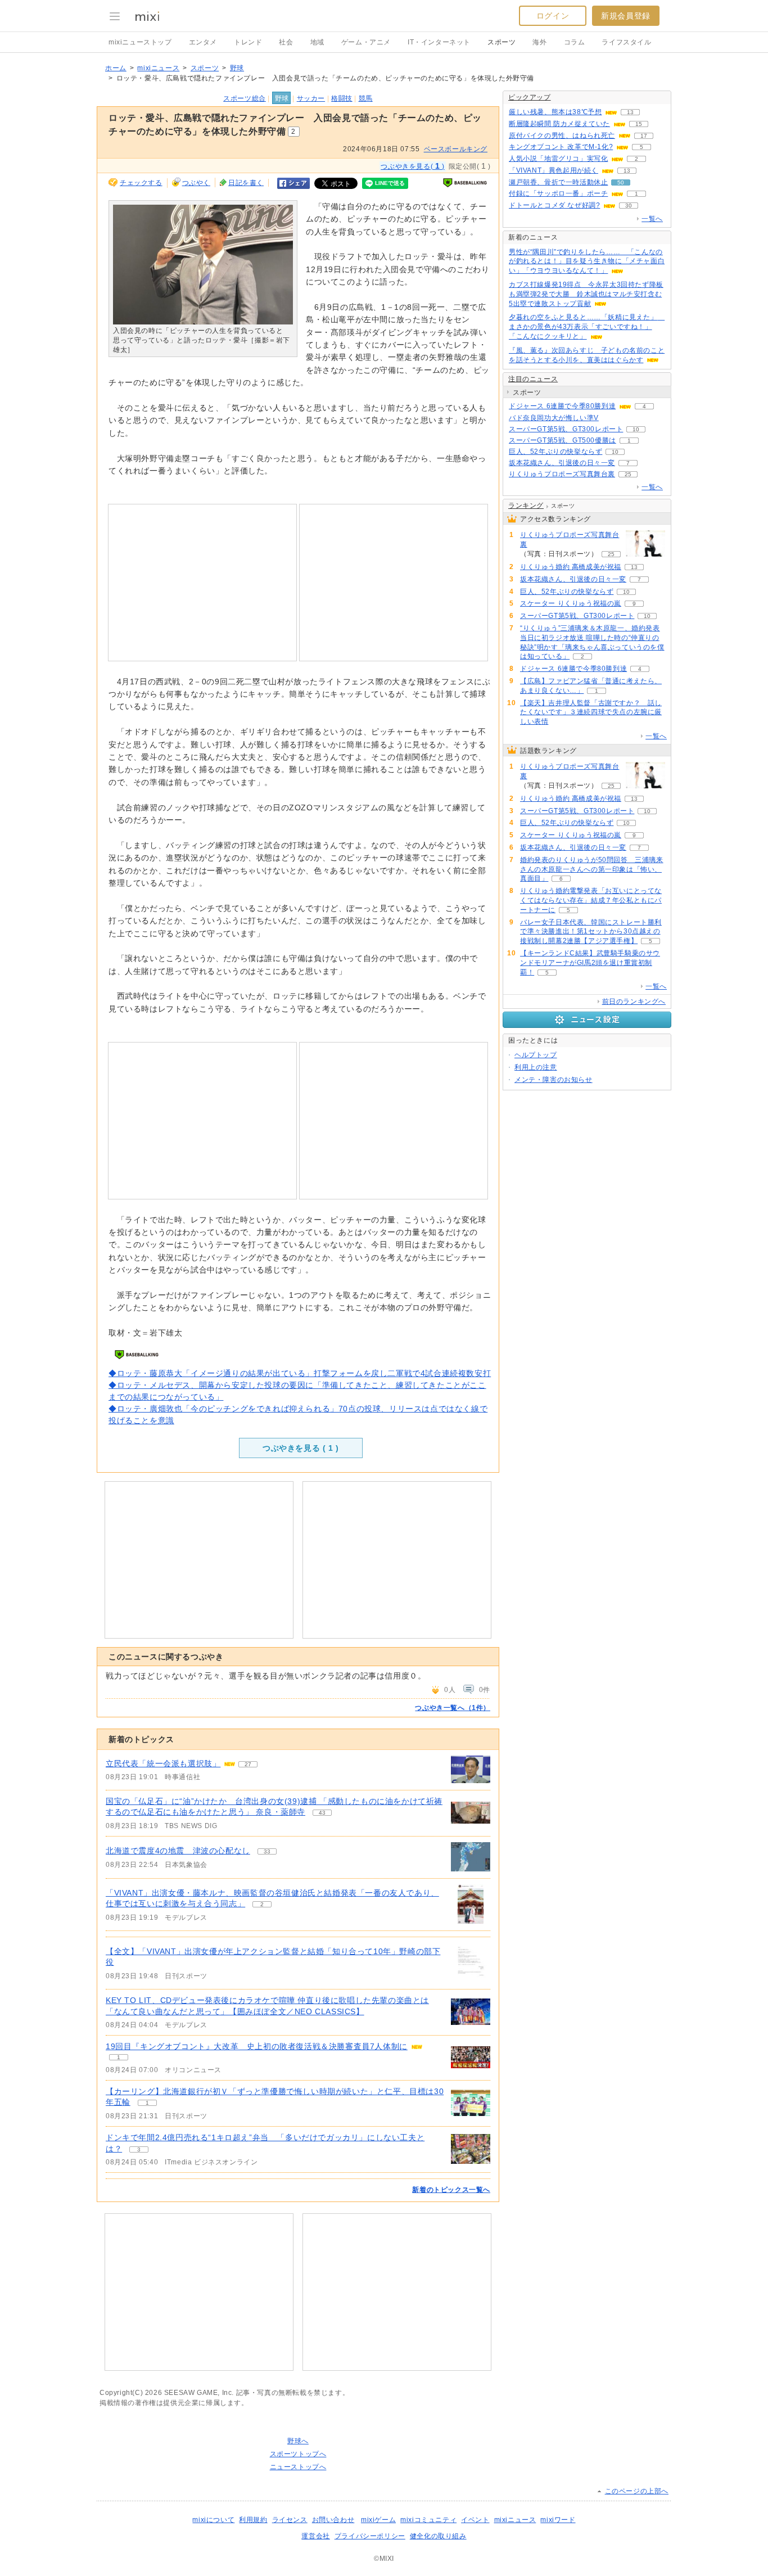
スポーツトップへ (298, 2454)
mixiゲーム (378, 2520)
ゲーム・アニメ (366, 42)
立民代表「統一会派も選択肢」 (163, 1763)
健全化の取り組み (438, 2536)
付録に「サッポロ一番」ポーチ (558, 193)
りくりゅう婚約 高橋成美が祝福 (571, 567)
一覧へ (652, 219)
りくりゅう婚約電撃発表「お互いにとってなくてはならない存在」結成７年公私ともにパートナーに (591, 900)
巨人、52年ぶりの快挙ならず (555, 452)
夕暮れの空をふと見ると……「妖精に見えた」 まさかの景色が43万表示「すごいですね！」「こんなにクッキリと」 (587, 327)
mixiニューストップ (140, 42)
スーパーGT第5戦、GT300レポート (566, 429)
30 (629, 206)
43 (322, 1813)
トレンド (248, 42)
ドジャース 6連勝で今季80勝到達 (562, 406)
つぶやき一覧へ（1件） (453, 1708)
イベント (475, 2520)
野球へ (298, 2441)
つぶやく (196, 183)
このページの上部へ (637, 2491)
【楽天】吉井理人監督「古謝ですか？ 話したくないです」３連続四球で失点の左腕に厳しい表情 (591, 712)
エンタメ (203, 42)
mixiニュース (158, 68)
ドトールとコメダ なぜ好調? (554, 205)
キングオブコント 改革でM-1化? (561, 147)
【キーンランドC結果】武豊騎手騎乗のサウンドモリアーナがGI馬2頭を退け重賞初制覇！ (590, 963)
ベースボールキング (456, 149)
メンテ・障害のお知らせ (554, 1080)
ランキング (526, 506)
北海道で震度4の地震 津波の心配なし (178, 1851)
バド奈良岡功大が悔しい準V (554, 418)
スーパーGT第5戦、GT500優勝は (563, 440)
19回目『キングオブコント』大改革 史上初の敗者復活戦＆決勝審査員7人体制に (257, 2046)
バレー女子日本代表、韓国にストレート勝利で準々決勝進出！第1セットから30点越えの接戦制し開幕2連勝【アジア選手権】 (591, 932)
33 (267, 1851)
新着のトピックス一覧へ (451, 2190)
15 (639, 124)
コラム (575, 42)
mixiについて (213, 2520)
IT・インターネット (439, 42)
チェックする (141, 183)
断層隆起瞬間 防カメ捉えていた (559, 124)
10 (636, 429)
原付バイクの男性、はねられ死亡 (562, 136)
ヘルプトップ (536, 1055)
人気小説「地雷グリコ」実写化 (558, 159)
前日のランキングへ (634, 1001)
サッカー (311, 98)
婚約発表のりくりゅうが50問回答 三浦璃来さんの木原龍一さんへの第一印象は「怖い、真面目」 (592, 869)
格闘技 (342, 98)
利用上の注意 (536, 1067)
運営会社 (315, 2536)
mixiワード (558, 2520)
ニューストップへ (298, 2467)
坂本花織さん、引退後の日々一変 (562, 463)
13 (630, 112)
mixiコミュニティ (428, 2520)
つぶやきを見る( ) (412, 166)
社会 (286, 42)
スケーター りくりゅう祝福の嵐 (571, 603)
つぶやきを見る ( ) (301, 1448)
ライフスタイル (626, 42)
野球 (237, 68)
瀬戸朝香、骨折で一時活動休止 (558, 182)
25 (628, 474)
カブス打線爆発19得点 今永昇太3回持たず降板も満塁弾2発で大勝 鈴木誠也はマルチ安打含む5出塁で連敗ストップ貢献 (586, 294)
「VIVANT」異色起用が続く (554, 170)
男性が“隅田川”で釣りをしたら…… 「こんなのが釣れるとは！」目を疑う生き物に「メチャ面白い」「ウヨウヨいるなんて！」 (587, 261)
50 (621, 182)
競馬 (366, 98)
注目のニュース (533, 379)
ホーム (116, 68)
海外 (539, 42)
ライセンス (290, 2520)
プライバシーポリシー (370, 2536)
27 (248, 1764)
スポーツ (502, 42)
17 (644, 136)
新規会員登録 (626, 16)
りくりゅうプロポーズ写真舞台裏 (562, 474)
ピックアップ (530, 97)
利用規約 (253, 2520)
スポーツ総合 (245, 98)
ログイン (553, 16)
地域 (317, 42)
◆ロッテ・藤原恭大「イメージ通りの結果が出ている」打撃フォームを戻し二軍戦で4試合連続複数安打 (300, 1373)
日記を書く (246, 183)
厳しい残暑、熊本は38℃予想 (555, 112)
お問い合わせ (333, 2520)
